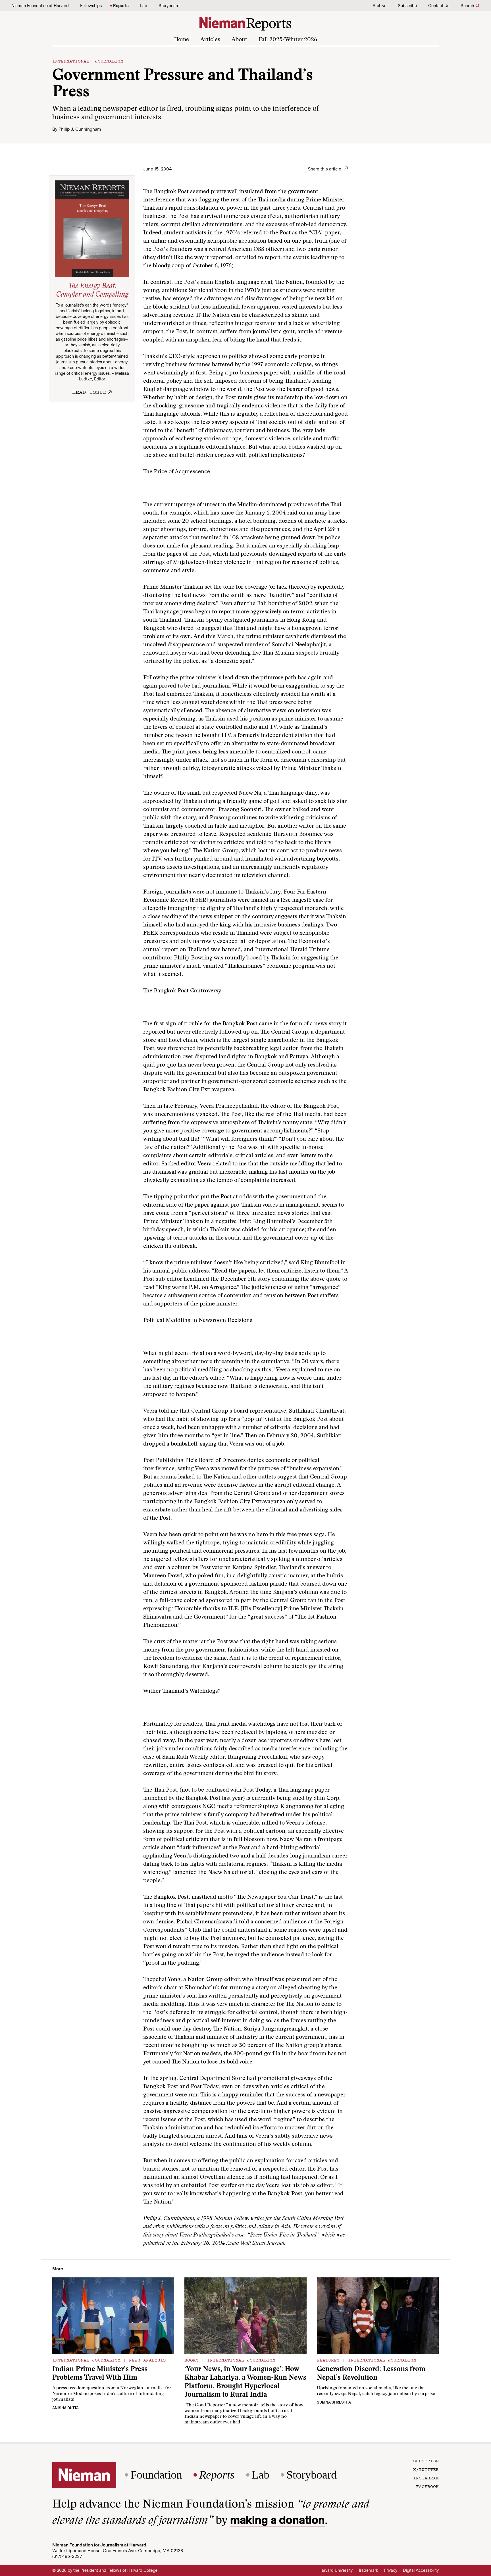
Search (467, 6)
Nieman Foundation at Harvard (40, 6)
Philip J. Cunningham (80, 129)
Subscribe (407, 6)
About (239, 40)
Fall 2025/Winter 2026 (288, 40)
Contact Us (439, 6)
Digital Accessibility (421, 2570)
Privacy (391, 2570)
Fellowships (91, 6)
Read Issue (89, 392)
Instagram (426, 2478)
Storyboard (169, 6)
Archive (379, 6)
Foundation (156, 2475)
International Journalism (88, 61)
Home (181, 40)
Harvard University (336, 2570)
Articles (210, 40)
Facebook (427, 2486)
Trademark (368, 2570)
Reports (121, 6)
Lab (144, 6)
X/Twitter (426, 2469)
